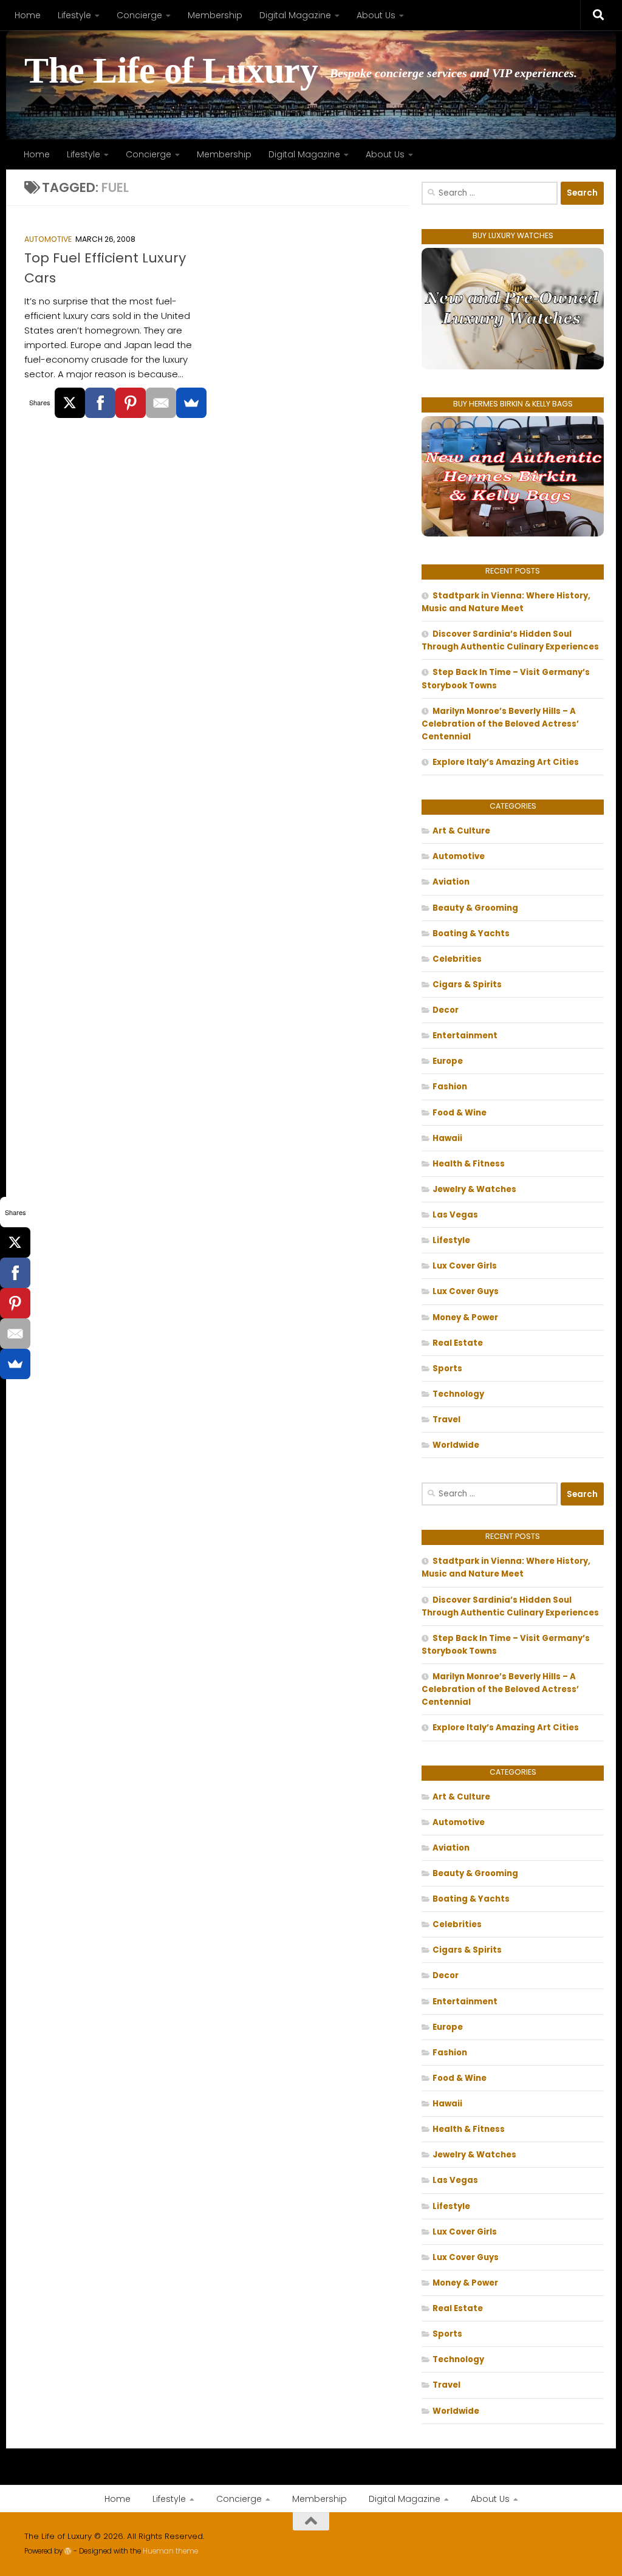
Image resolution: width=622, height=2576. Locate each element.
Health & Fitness (469, 1164)
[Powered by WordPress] (68, 2551)
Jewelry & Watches (474, 1189)
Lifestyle (74, 15)
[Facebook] (100, 403)
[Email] (161, 403)
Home (28, 15)
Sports (447, 1368)
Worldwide (456, 1445)
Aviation (451, 882)
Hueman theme (170, 2551)
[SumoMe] (191, 403)
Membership (215, 15)
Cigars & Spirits (467, 985)
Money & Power (465, 1317)
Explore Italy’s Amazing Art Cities (506, 762)
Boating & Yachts (471, 933)
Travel (446, 1420)
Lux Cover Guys (466, 1291)
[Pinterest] (131, 403)
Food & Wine (460, 1113)
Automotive (48, 239)
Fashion (450, 1087)
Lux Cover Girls (465, 1266)
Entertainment (465, 1036)
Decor (446, 1010)
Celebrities (457, 959)
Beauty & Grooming (475, 908)
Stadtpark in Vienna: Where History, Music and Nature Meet (506, 602)
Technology (458, 1394)
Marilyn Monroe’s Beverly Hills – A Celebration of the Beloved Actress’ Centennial (500, 724)
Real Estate (458, 1343)
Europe (448, 1061)
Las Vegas (455, 1215)
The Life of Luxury (171, 71)
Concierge (139, 15)
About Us (376, 15)
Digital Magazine (295, 15)
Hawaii (447, 1138)
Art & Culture (461, 831)
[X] (70, 403)
